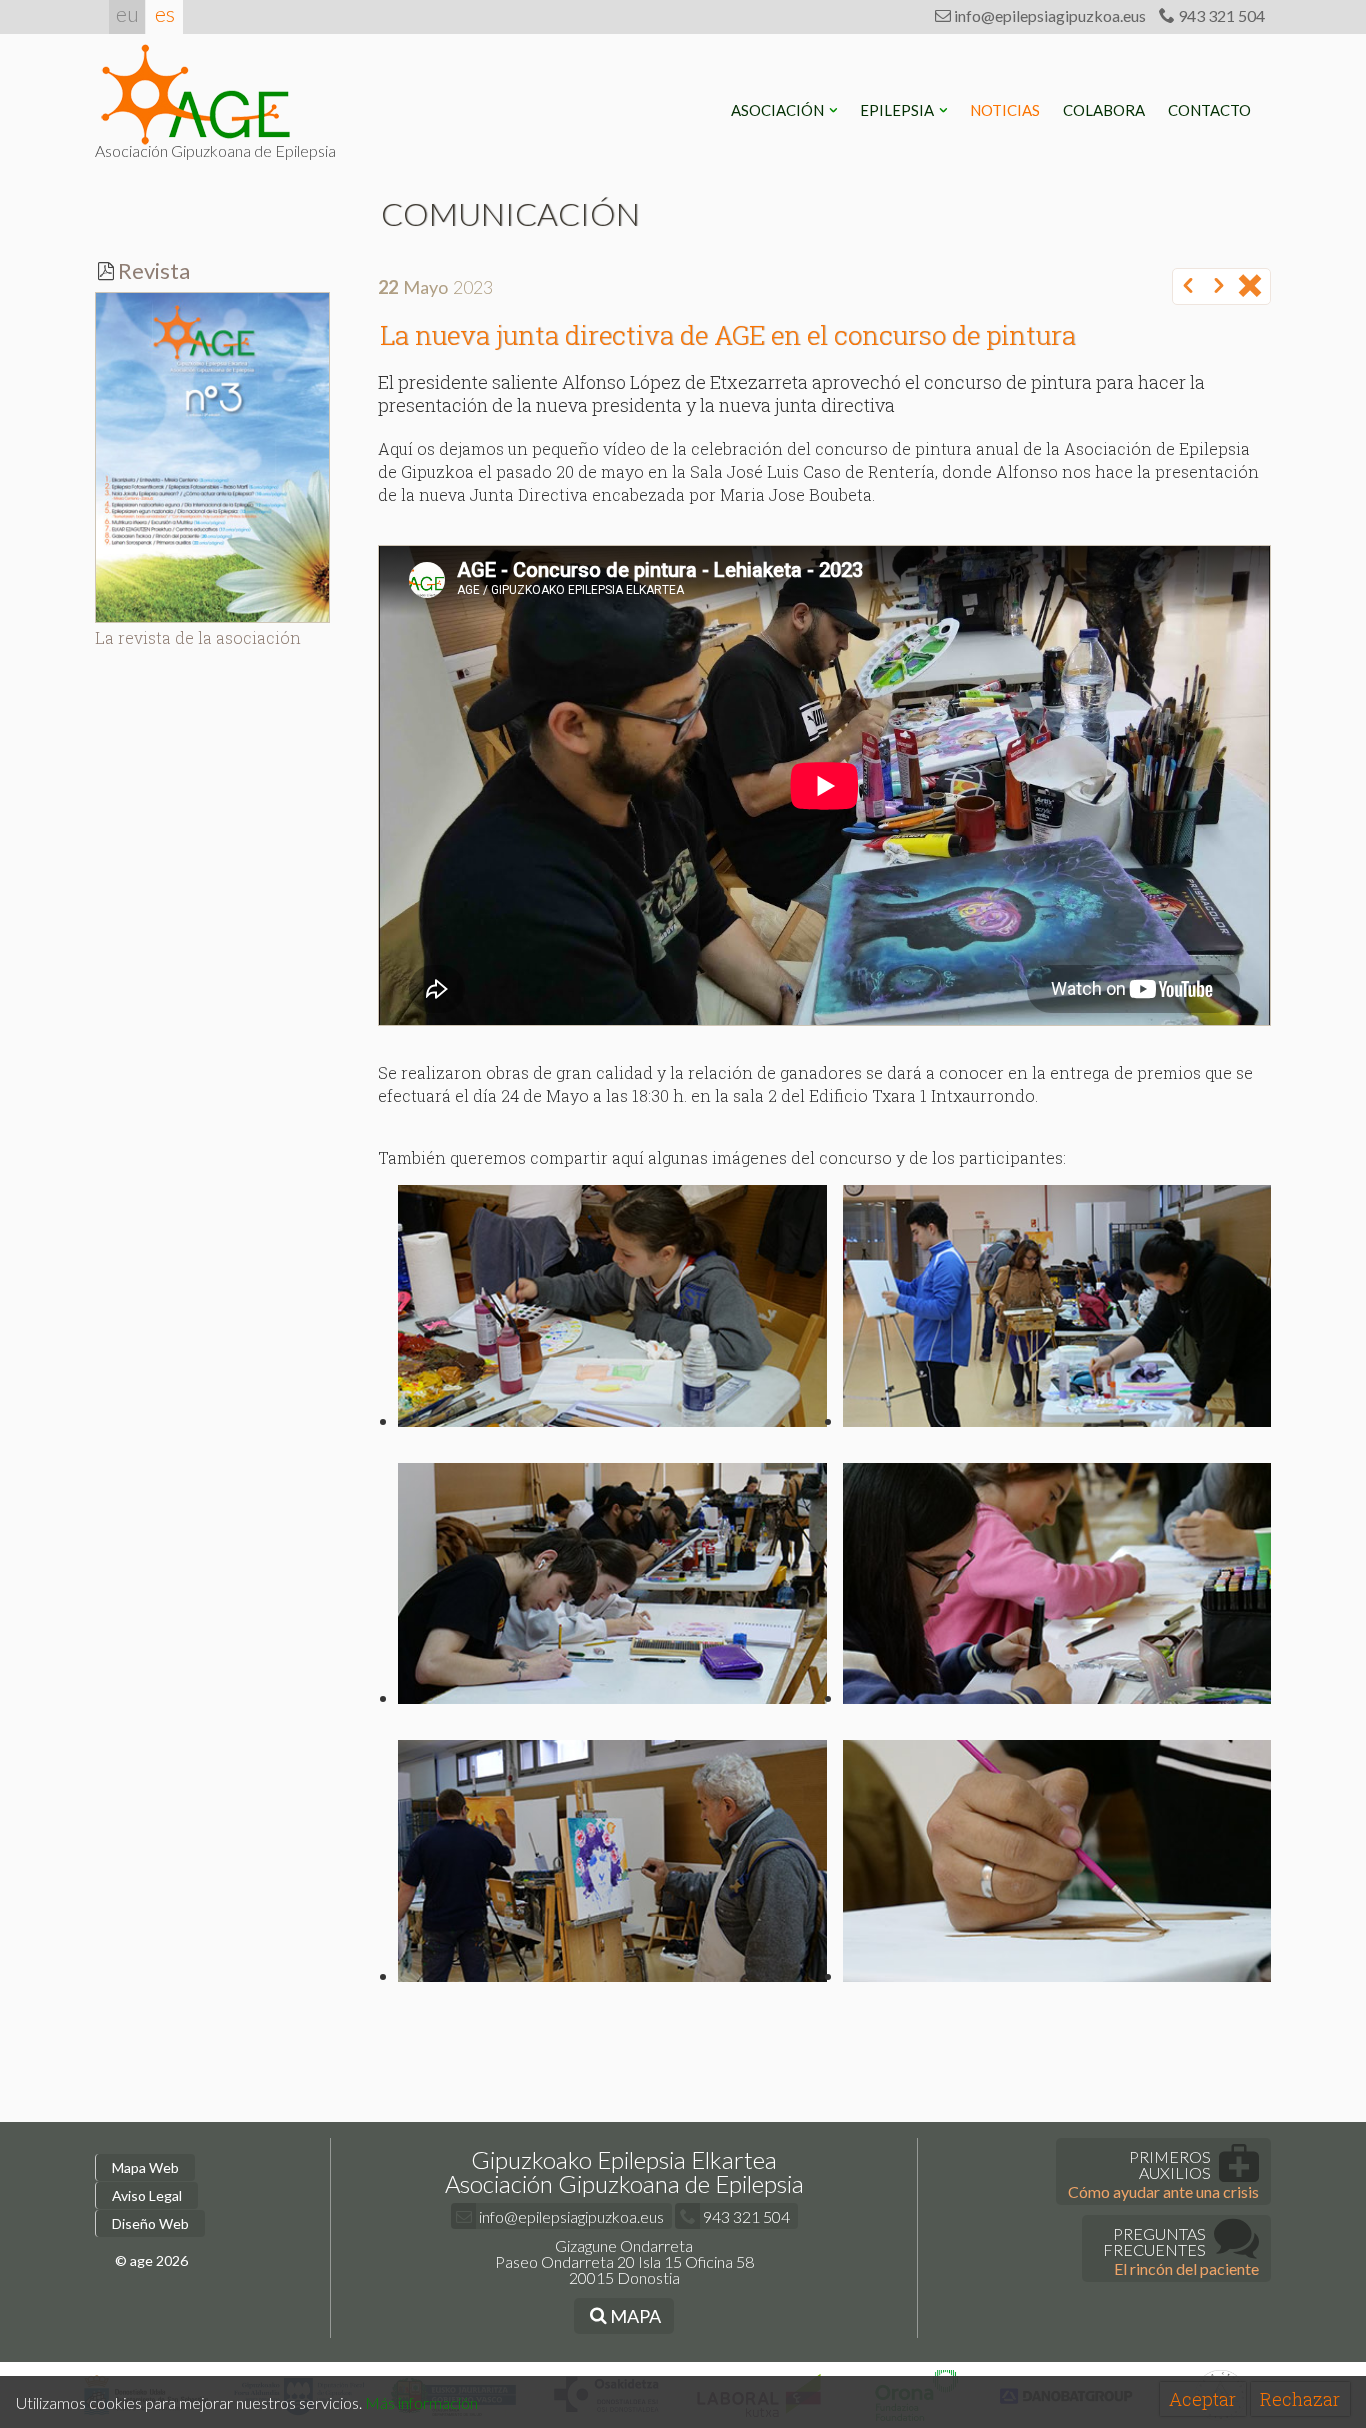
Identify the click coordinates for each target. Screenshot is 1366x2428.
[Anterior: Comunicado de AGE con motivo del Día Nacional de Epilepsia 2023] (1188, 287)
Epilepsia (898, 110)
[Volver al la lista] (1250, 287)
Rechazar (1300, 2399)
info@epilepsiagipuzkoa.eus (1048, 15)
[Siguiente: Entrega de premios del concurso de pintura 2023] (1219, 287)
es (165, 13)
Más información (421, 2402)
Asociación (779, 110)
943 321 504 (1220, 15)
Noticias (1006, 110)
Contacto (1211, 110)
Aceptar (1202, 2399)
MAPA (634, 2316)
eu (127, 13)
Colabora (1105, 110)
